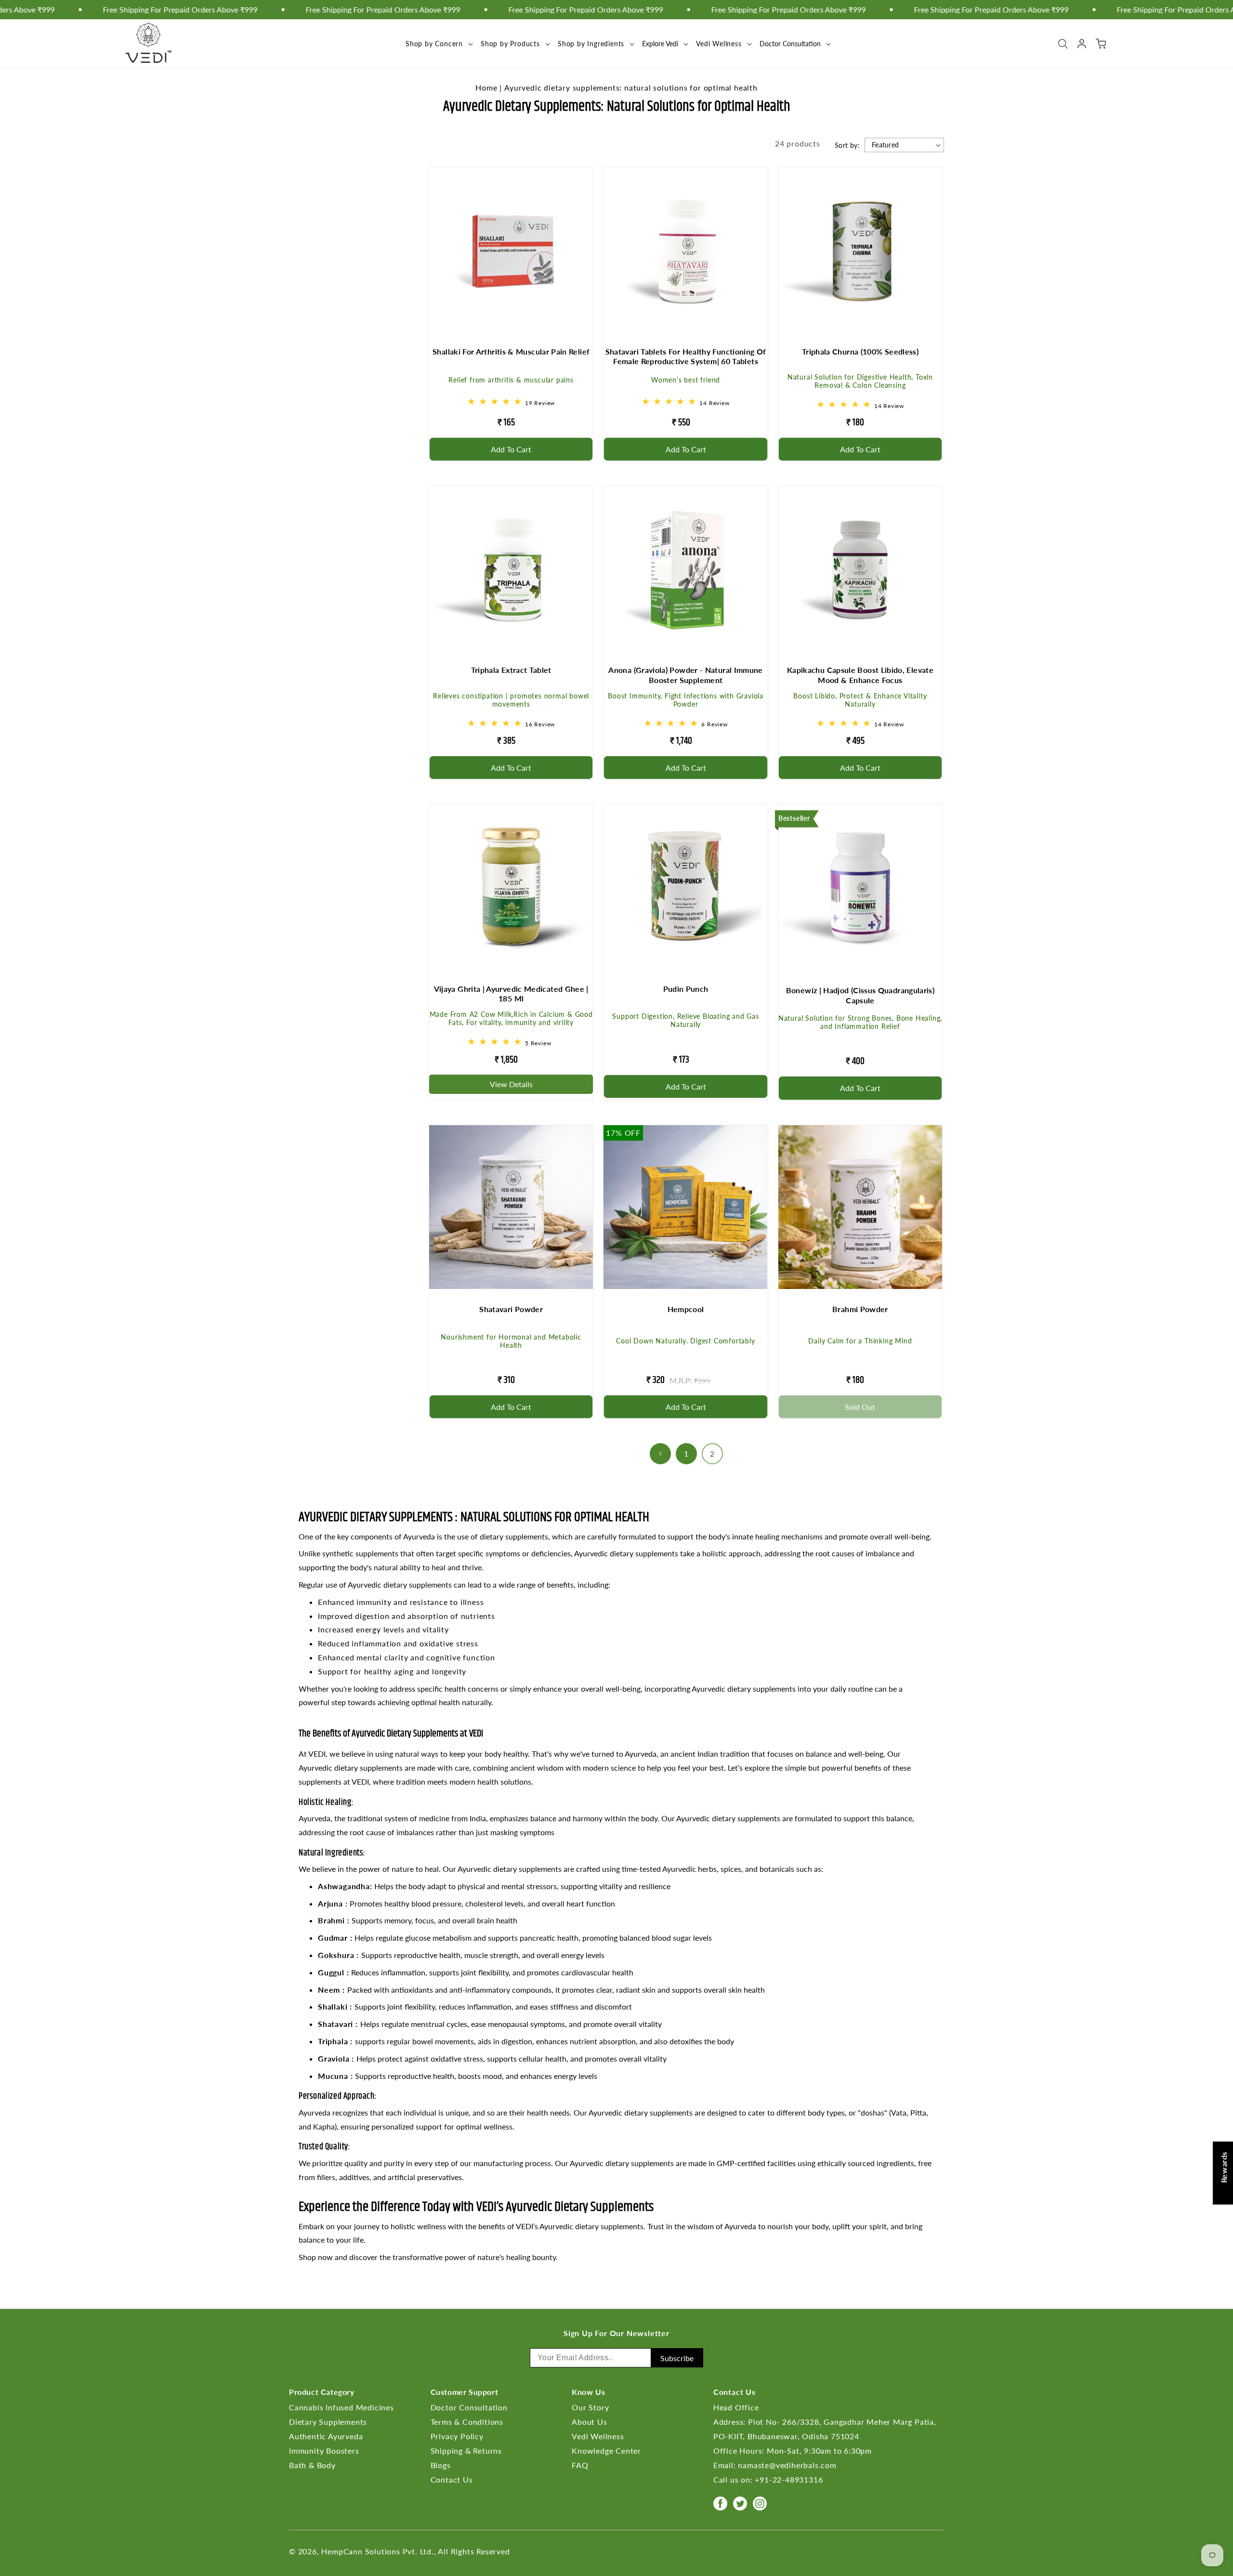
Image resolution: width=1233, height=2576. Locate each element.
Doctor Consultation (469, 2407)
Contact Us (452, 2479)
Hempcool (686, 1309)
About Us (589, 2422)
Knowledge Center (606, 2451)
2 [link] (712, 1453)
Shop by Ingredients (591, 44)
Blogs (441, 2465)
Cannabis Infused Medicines (341, 2407)
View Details (511, 1084)
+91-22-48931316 (789, 2479)
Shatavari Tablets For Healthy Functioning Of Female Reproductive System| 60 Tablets (686, 356)
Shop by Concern (434, 44)
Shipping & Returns (466, 2451)
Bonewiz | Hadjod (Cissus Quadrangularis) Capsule (860, 995)
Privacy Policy (457, 2436)
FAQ (580, 2465)
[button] (438, 44)
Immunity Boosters (324, 2451)
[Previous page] (660, 1454)
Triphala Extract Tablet (511, 670)
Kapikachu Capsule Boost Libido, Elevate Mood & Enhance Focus (860, 675)
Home (486, 87)
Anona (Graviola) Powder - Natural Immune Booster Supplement (685, 675)
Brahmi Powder (860, 1309)
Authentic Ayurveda (326, 2436)
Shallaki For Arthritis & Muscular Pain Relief (511, 351)
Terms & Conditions (467, 2422)
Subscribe (677, 2358)
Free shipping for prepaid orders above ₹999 (523, 10)
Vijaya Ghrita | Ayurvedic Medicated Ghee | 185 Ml (511, 994)
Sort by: (847, 145)
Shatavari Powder (511, 1309)
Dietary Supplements (328, 2422)
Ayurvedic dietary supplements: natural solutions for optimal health (631, 87)
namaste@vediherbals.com (787, 2465)
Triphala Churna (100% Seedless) (860, 351)
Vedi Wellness (719, 44)
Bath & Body (312, 2465)
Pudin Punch (686, 989)
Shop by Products (510, 44)
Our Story (590, 2407)
